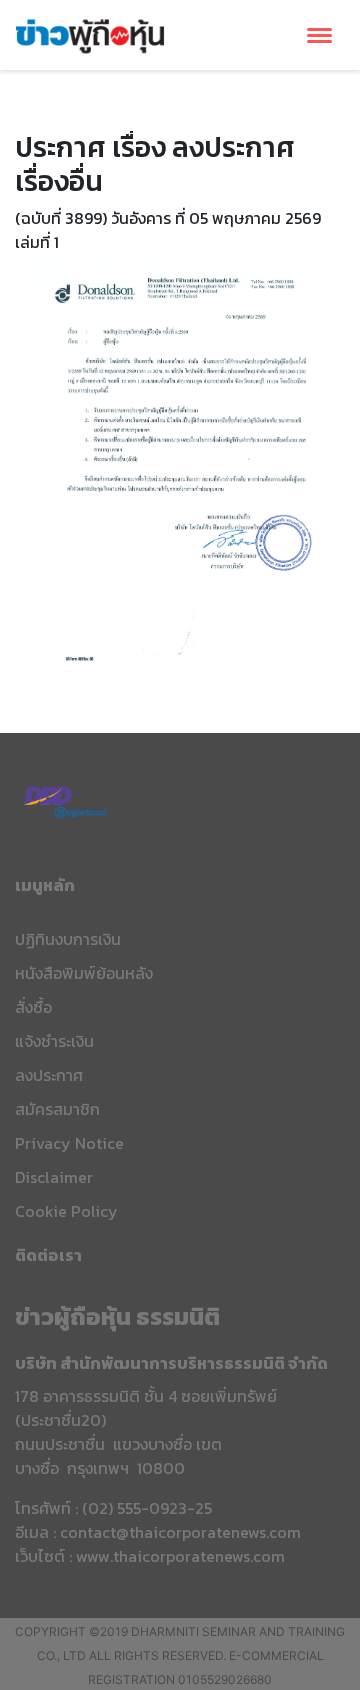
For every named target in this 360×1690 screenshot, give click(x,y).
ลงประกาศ (49, 1075)
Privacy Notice (69, 1143)
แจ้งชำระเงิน (54, 1041)
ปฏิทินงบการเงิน (68, 939)
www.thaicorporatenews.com (180, 1556)
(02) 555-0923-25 (147, 1508)
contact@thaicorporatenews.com (180, 1532)
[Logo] (90, 33)
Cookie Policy (66, 1211)
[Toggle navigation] (319, 35)
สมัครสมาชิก (57, 1109)
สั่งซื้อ (33, 1007)
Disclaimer (54, 1177)
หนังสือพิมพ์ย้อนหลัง (84, 973)
